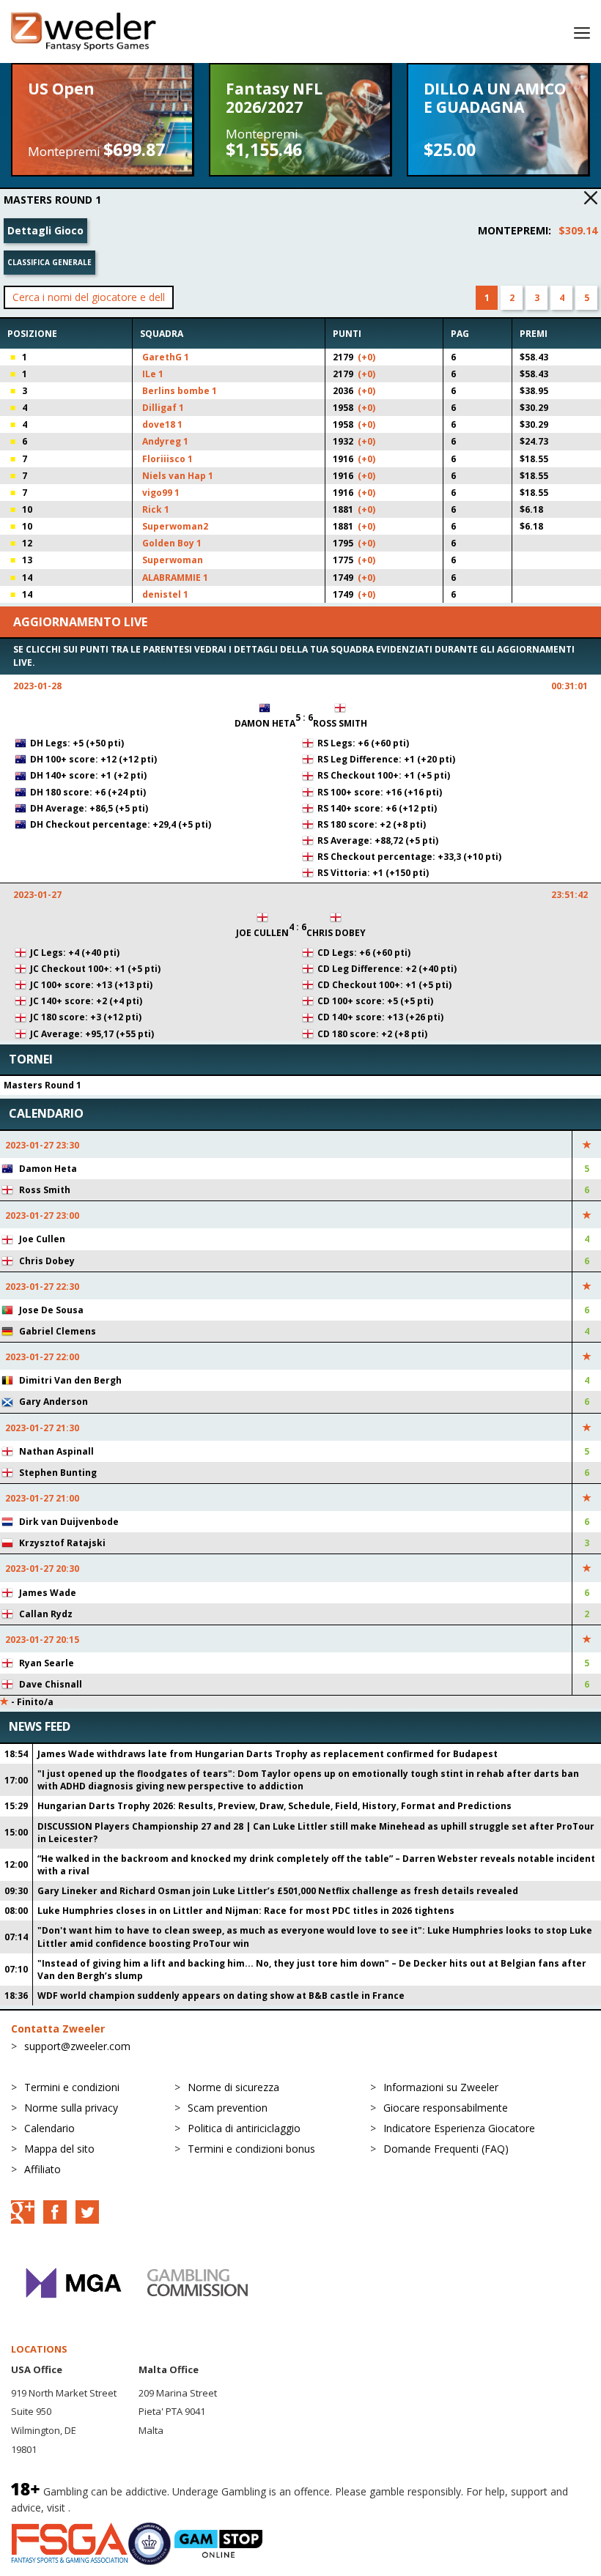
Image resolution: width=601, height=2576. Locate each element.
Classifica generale (49, 262)
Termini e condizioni (72, 2087)
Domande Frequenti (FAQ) (446, 2149)
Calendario (49, 2128)
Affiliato (43, 2169)
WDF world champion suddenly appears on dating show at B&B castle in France (221, 1996)
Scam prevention (228, 2108)
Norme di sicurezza (233, 2087)
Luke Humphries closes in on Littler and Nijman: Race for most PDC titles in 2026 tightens (246, 1911)
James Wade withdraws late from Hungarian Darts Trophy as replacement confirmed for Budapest (268, 1754)
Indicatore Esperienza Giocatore (459, 2128)
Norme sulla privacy (71, 2108)
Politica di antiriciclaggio (244, 2128)
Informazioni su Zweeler (441, 2087)
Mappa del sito (59, 2149)
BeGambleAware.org (122, 2508)
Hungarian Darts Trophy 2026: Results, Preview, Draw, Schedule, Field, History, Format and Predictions (274, 1806)
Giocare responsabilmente (446, 2108)
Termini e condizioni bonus (251, 2149)
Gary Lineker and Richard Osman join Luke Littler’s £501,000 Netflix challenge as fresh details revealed (278, 1891)
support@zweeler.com (77, 2046)
